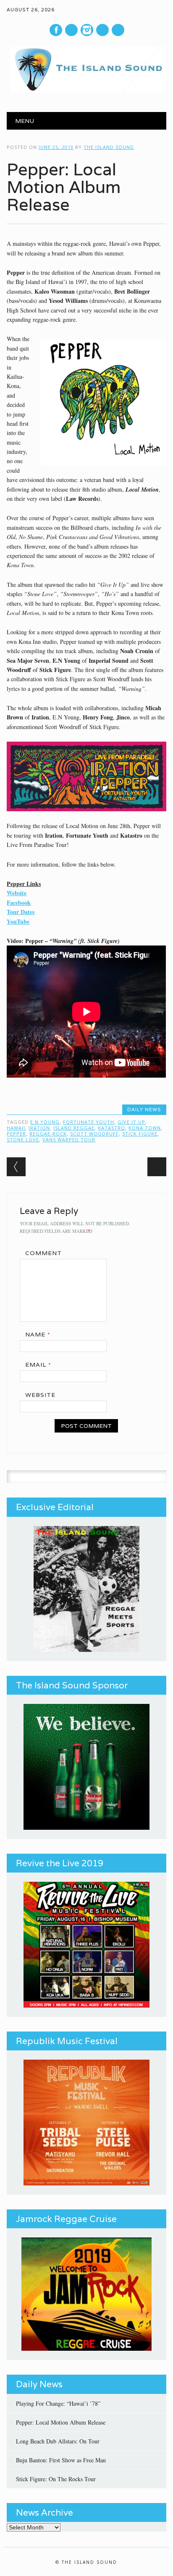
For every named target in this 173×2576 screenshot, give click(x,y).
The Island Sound (109, 147)
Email (38, 1365)
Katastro (111, 1128)
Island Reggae (74, 1128)
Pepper (16, 1134)
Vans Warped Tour (69, 1140)
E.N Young (45, 1122)
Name (38, 1334)
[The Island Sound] (86, 90)
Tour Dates (21, 912)
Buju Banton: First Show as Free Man (61, 2460)
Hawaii (16, 1128)
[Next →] (157, 1167)
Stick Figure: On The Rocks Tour (56, 2479)
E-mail (103, 30)
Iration (39, 1128)
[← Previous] (16, 1167)
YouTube (18, 921)
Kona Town (145, 1128)
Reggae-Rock (48, 1134)
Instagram (87, 30)
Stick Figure (140, 1134)
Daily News (144, 1110)
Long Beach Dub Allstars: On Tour (58, 2441)
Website (17, 893)
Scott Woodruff (94, 1134)
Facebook (56, 30)
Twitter (71, 30)
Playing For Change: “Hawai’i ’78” (58, 2403)
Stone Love (23, 1140)
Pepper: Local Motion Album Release (61, 2422)
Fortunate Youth (89, 1122)
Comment (43, 1253)
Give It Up (131, 1122)
